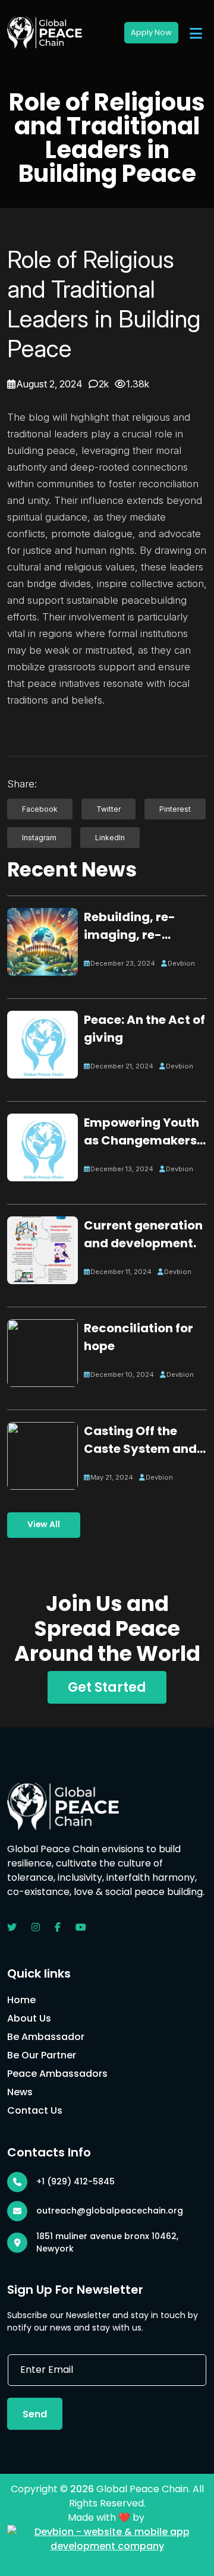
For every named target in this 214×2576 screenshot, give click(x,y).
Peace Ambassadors (57, 2074)
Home (21, 2000)
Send (35, 2414)
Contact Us (35, 2110)
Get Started (107, 1687)
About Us (29, 2018)
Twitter (108, 809)
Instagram (39, 838)
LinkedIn (110, 838)
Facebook (40, 809)
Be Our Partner (42, 2055)
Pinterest (175, 809)
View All (44, 1525)
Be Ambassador (46, 2037)
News (20, 2092)
